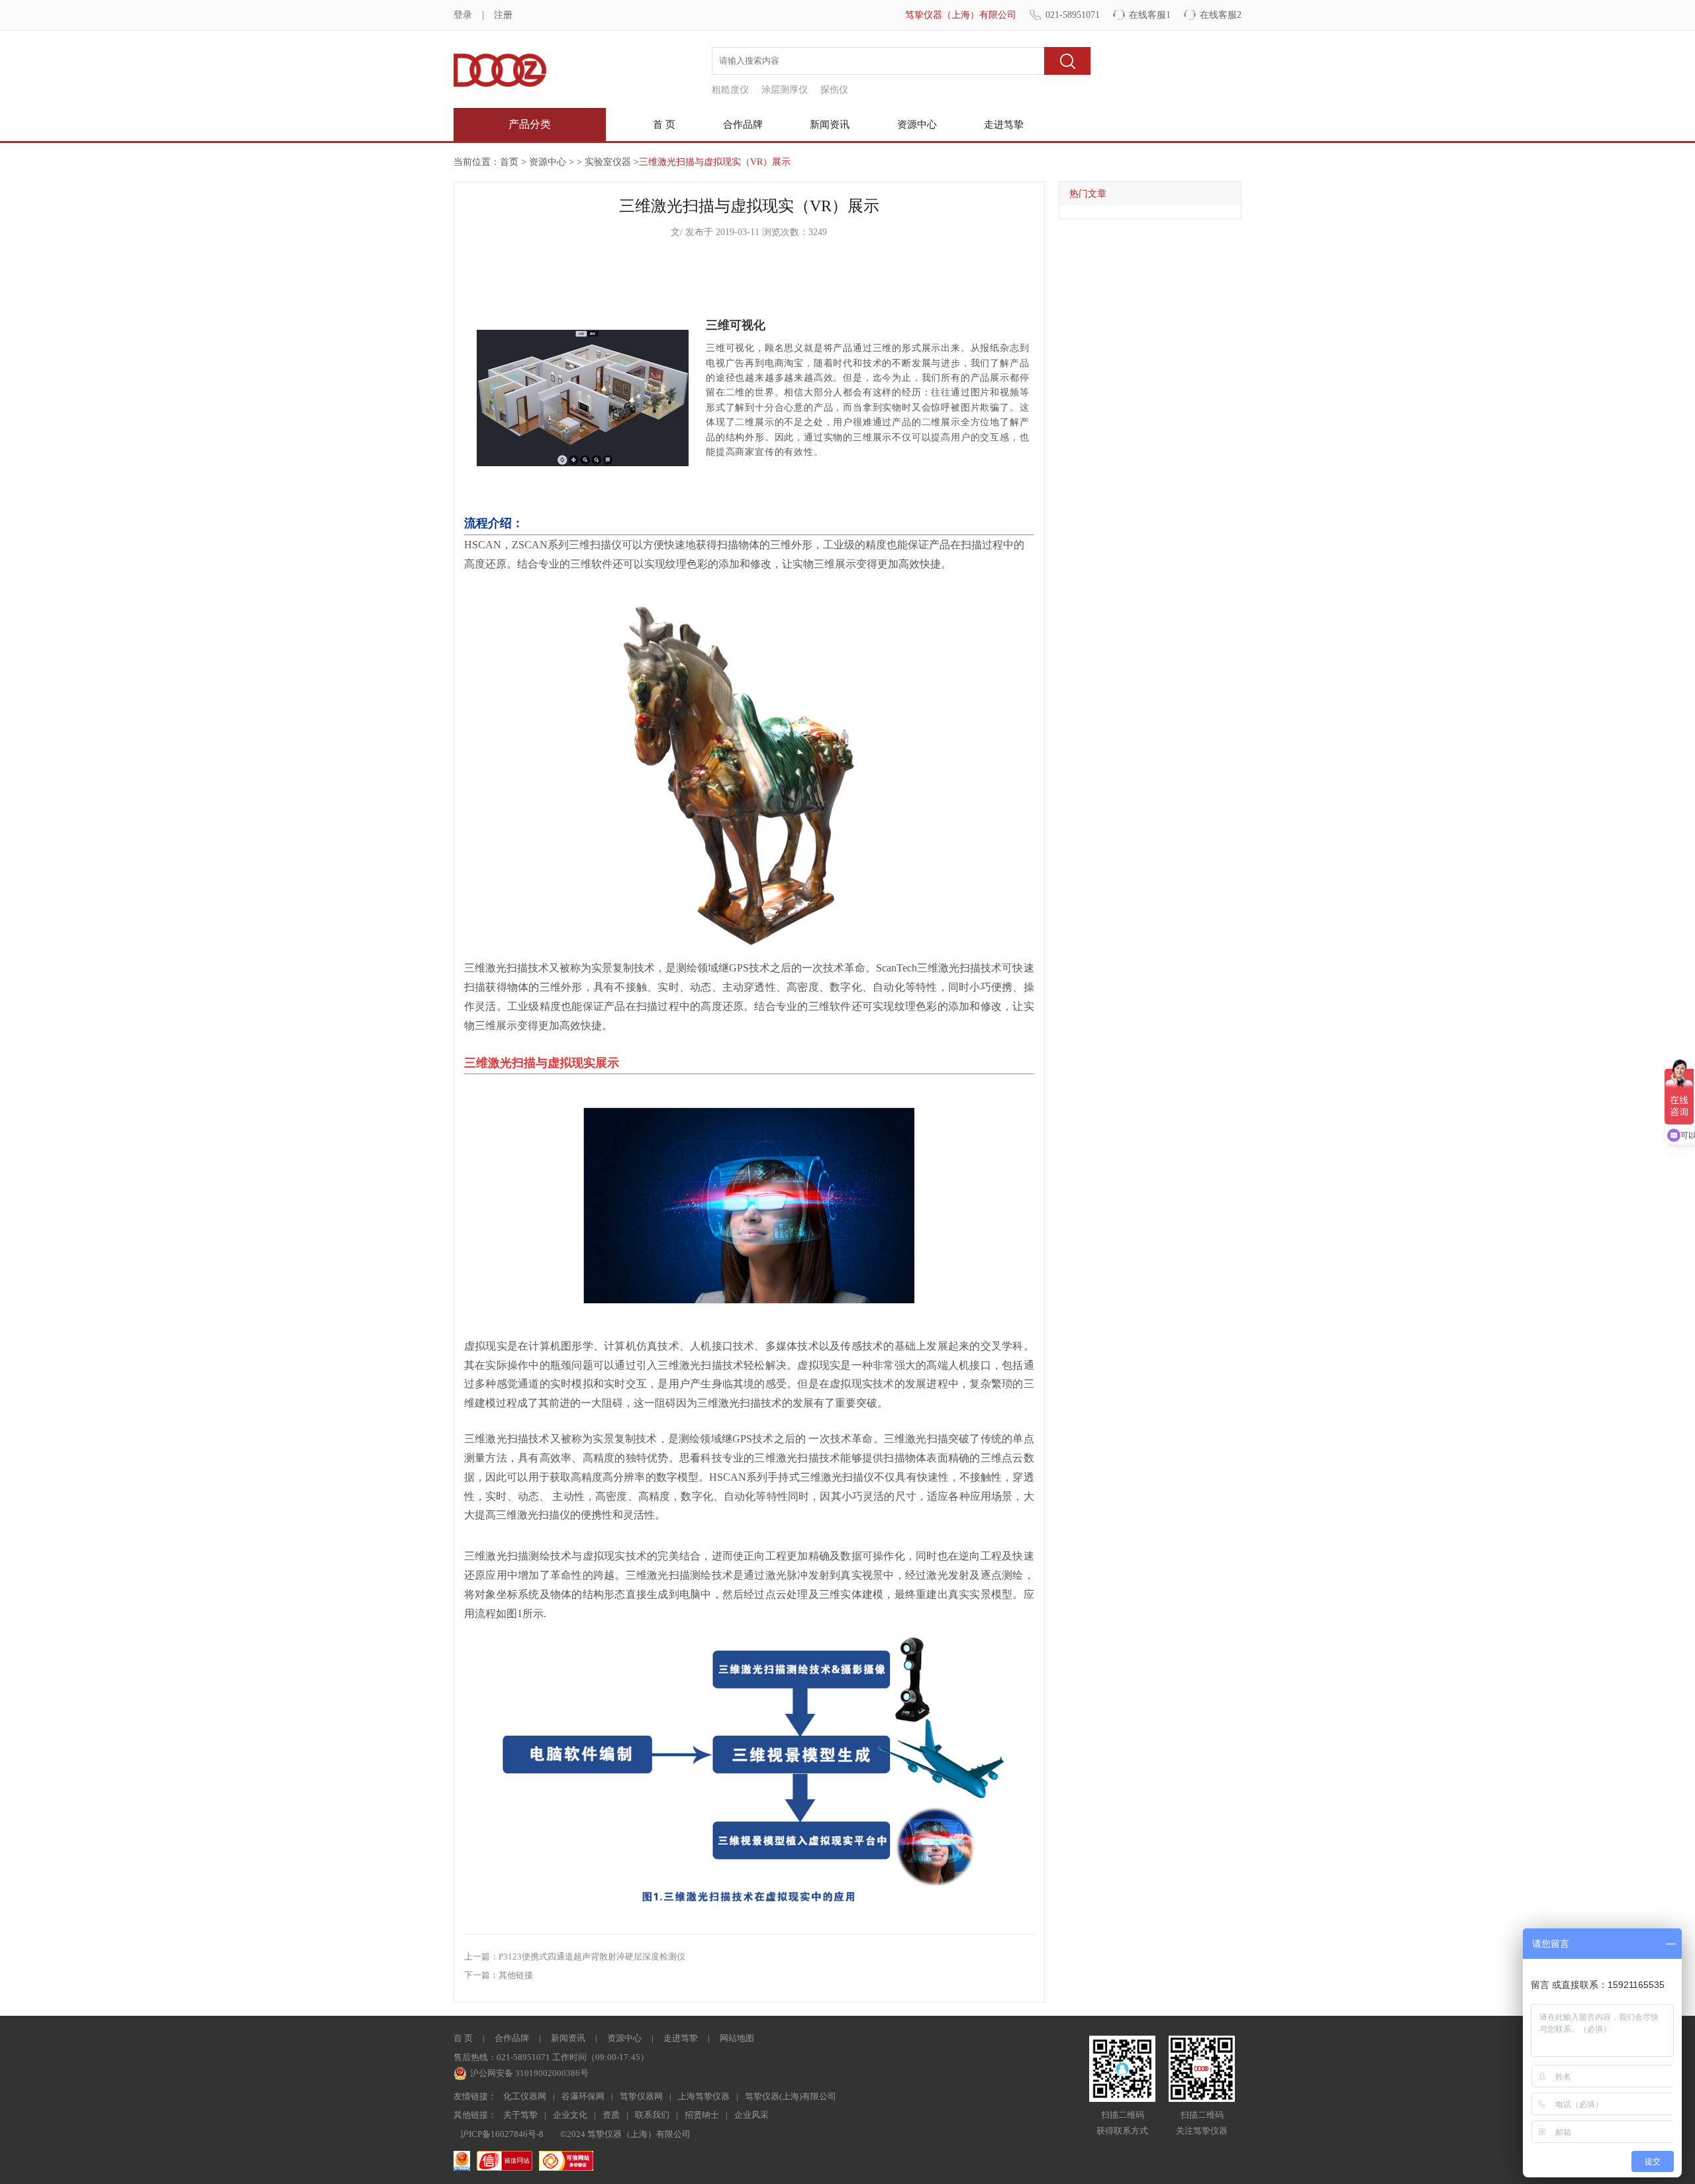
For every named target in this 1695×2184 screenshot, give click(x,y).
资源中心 (917, 124)
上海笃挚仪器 (704, 2096)
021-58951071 (1073, 15)
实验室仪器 (608, 162)
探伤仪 (834, 90)
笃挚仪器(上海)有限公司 (791, 2096)
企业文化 (570, 2115)
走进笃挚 (1004, 124)
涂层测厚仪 (785, 90)
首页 (509, 162)
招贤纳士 (702, 2115)
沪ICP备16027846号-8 (502, 2134)
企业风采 (751, 2115)
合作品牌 (743, 124)
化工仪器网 (525, 2096)
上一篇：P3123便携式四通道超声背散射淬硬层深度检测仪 (575, 1957)
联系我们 (652, 2115)
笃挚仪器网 (641, 2096)
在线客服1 (1150, 15)
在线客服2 (1221, 15)
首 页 (664, 124)
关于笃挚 (520, 2115)
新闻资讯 (830, 124)
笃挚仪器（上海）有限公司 (961, 15)
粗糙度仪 (730, 90)
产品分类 (530, 124)
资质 (611, 2115)
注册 (503, 15)
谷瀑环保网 (583, 2096)
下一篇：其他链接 (499, 1975)
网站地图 (737, 2038)
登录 (463, 15)
